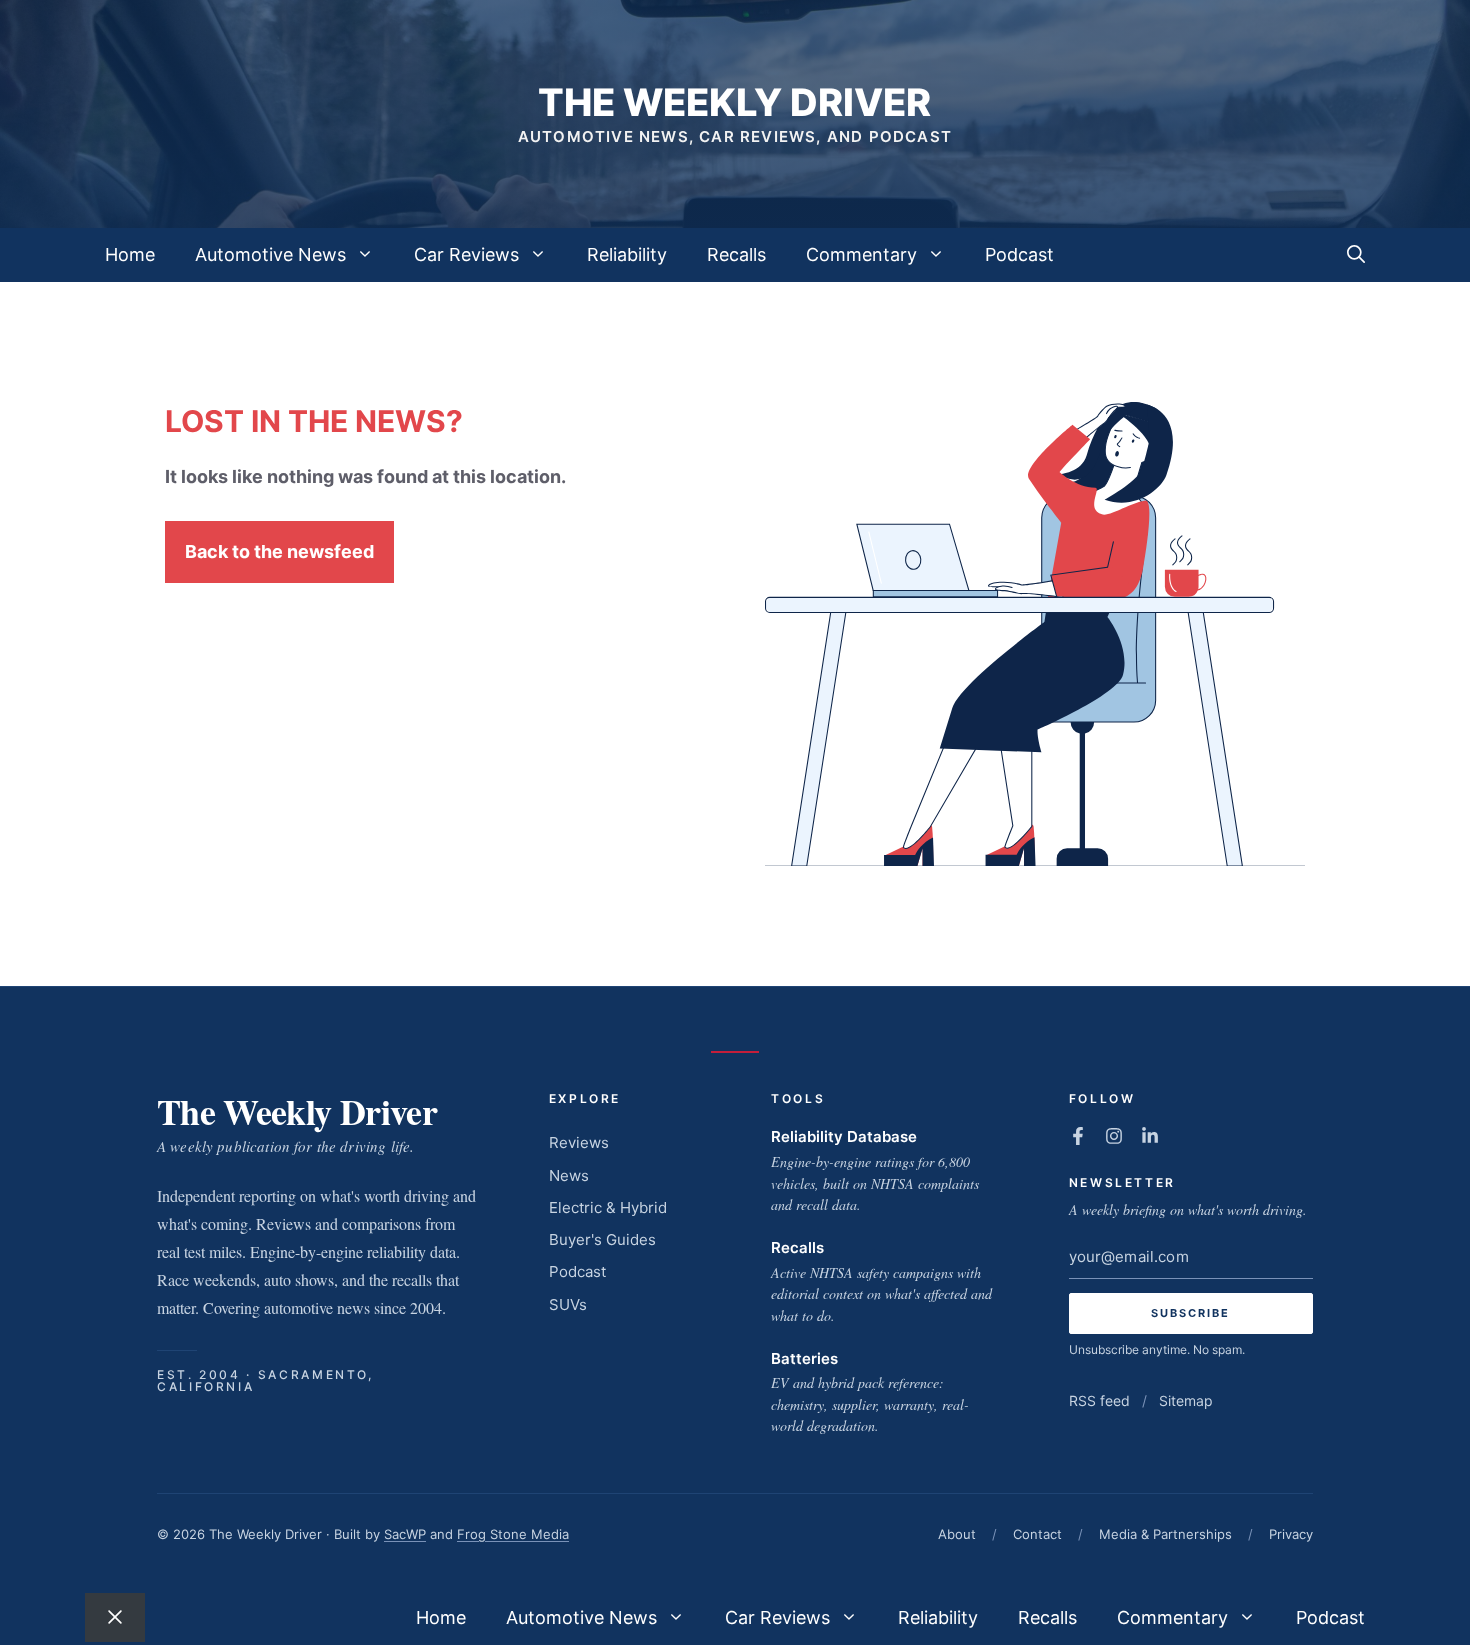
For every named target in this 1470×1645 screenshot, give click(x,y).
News (569, 1175)
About (957, 1534)
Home (130, 254)
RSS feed (1099, 1400)
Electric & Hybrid (608, 1207)
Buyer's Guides (602, 1239)
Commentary (861, 254)
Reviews (579, 1142)
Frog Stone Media (513, 1534)
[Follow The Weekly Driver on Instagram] (1114, 1136)
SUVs (568, 1304)
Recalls (736, 254)
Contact (1037, 1534)
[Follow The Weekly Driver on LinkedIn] (1150, 1136)
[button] (1356, 255)
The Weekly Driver (734, 102)
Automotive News (270, 254)
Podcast (1019, 254)
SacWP (405, 1534)
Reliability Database (844, 1136)
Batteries (804, 1358)
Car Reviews (466, 254)
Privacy (1291, 1534)
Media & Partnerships (1165, 1534)
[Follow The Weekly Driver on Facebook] (1078, 1136)
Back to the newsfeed (279, 551)
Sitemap (1186, 1400)
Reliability (627, 254)
